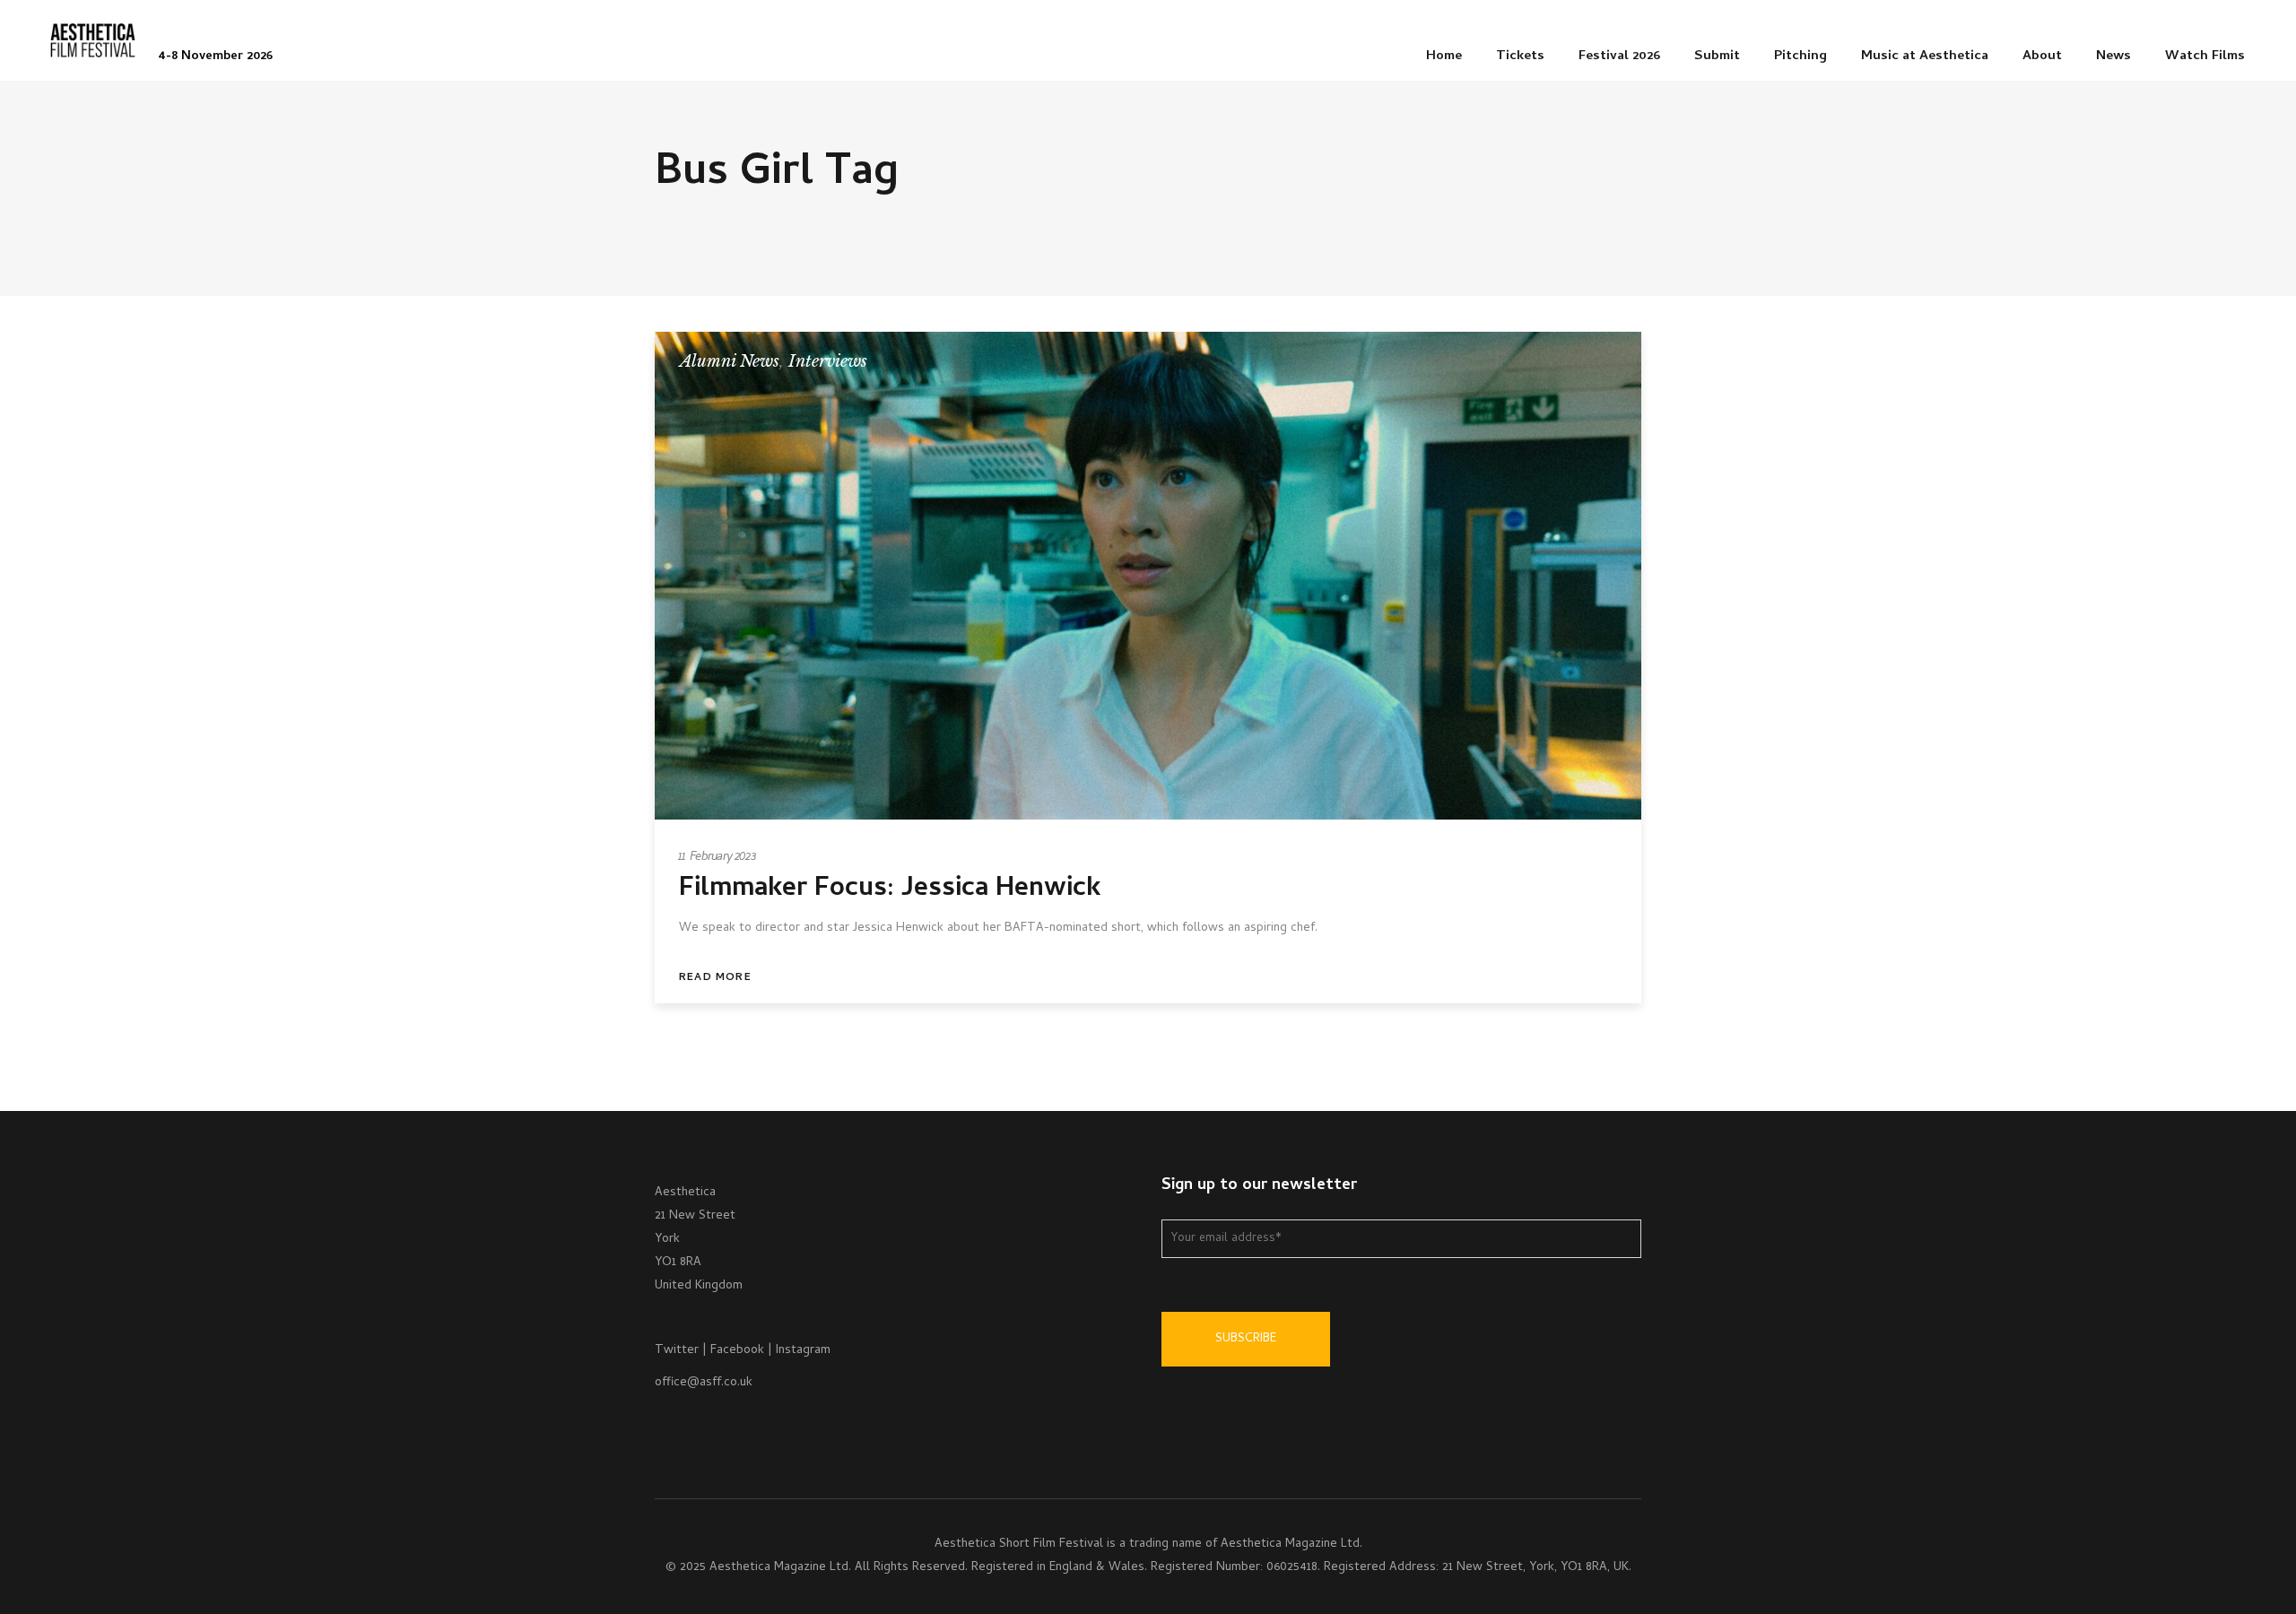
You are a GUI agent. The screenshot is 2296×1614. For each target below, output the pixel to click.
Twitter (677, 1351)
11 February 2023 (718, 858)
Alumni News (730, 361)
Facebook (737, 1351)
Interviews (828, 361)
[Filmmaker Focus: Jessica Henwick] (1148, 576)
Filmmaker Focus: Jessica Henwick (890, 890)
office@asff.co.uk (704, 1383)
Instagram (803, 1351)
